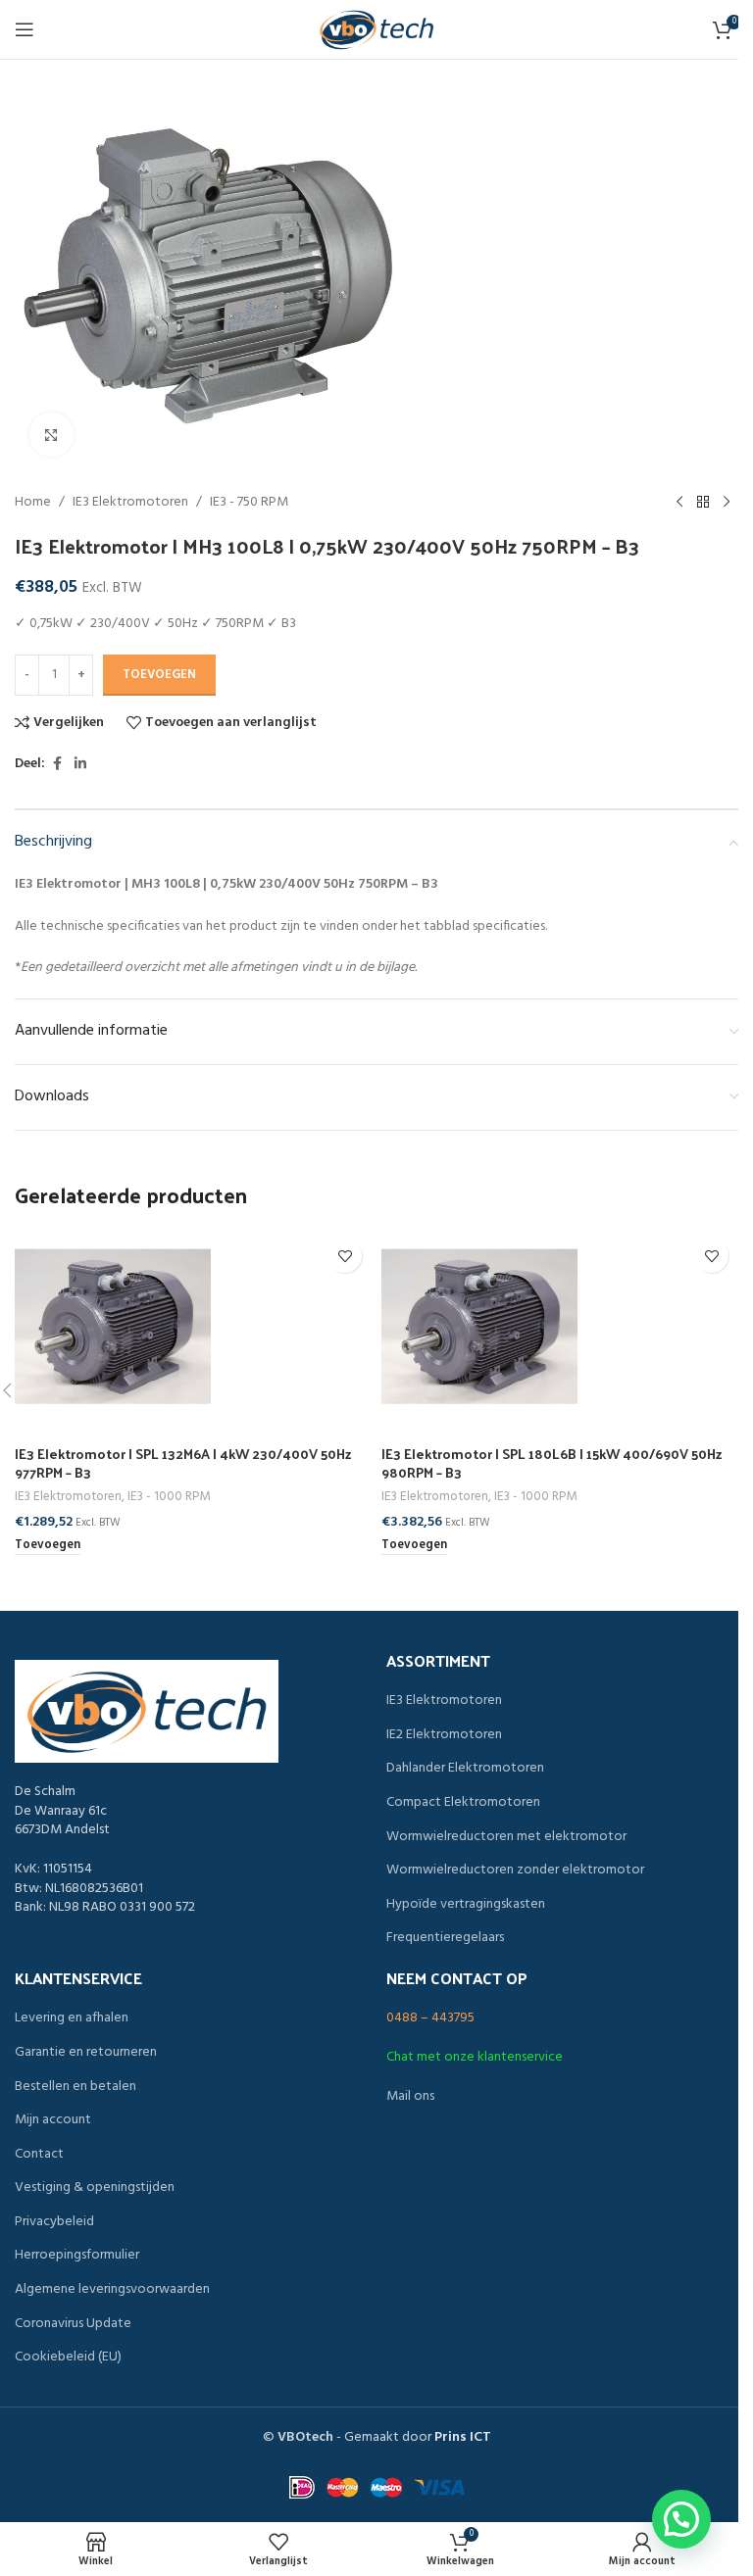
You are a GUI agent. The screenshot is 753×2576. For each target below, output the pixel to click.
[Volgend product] (727, 503)
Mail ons (410, 2096)
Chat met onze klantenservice (475, 2057)
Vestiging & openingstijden (95, 2188)
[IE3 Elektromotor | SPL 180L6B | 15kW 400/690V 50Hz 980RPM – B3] (560, 1327)
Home (33, 503)
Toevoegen (159, 675)
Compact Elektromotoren (463, 1803)
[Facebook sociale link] (57, 765)
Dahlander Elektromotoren (465, 1769)
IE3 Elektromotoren (130, 503)
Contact (39, 2155)
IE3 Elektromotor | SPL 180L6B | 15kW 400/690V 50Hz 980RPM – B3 (552, 1463)
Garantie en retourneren (86, 2053)
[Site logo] (376, 30)
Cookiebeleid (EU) (68, 2357)
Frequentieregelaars (445, 1938)
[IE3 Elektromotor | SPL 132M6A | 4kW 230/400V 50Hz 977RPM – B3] (193, 1327)
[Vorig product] (679, 503)
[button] (48, 1546)
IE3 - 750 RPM (249, 503)
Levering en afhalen (72, 2018)
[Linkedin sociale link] (80, 765)
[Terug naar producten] (703, 503)
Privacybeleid (54, 2222)
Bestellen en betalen (75, 2087)
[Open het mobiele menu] (25, 29)
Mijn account (53, 2120)
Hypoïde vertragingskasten (466, 1905)
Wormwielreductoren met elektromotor (506, 1837)
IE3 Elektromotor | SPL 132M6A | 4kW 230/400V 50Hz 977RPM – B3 (183, 1463)
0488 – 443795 (430, 2018)
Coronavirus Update (73, 2324)
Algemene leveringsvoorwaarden (112, 2290)
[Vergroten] (51, 435)
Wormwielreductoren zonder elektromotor (515, 1871)
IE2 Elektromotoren (444, 1735)
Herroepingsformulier (77, 2256)
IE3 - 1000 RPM (169, 1497)
